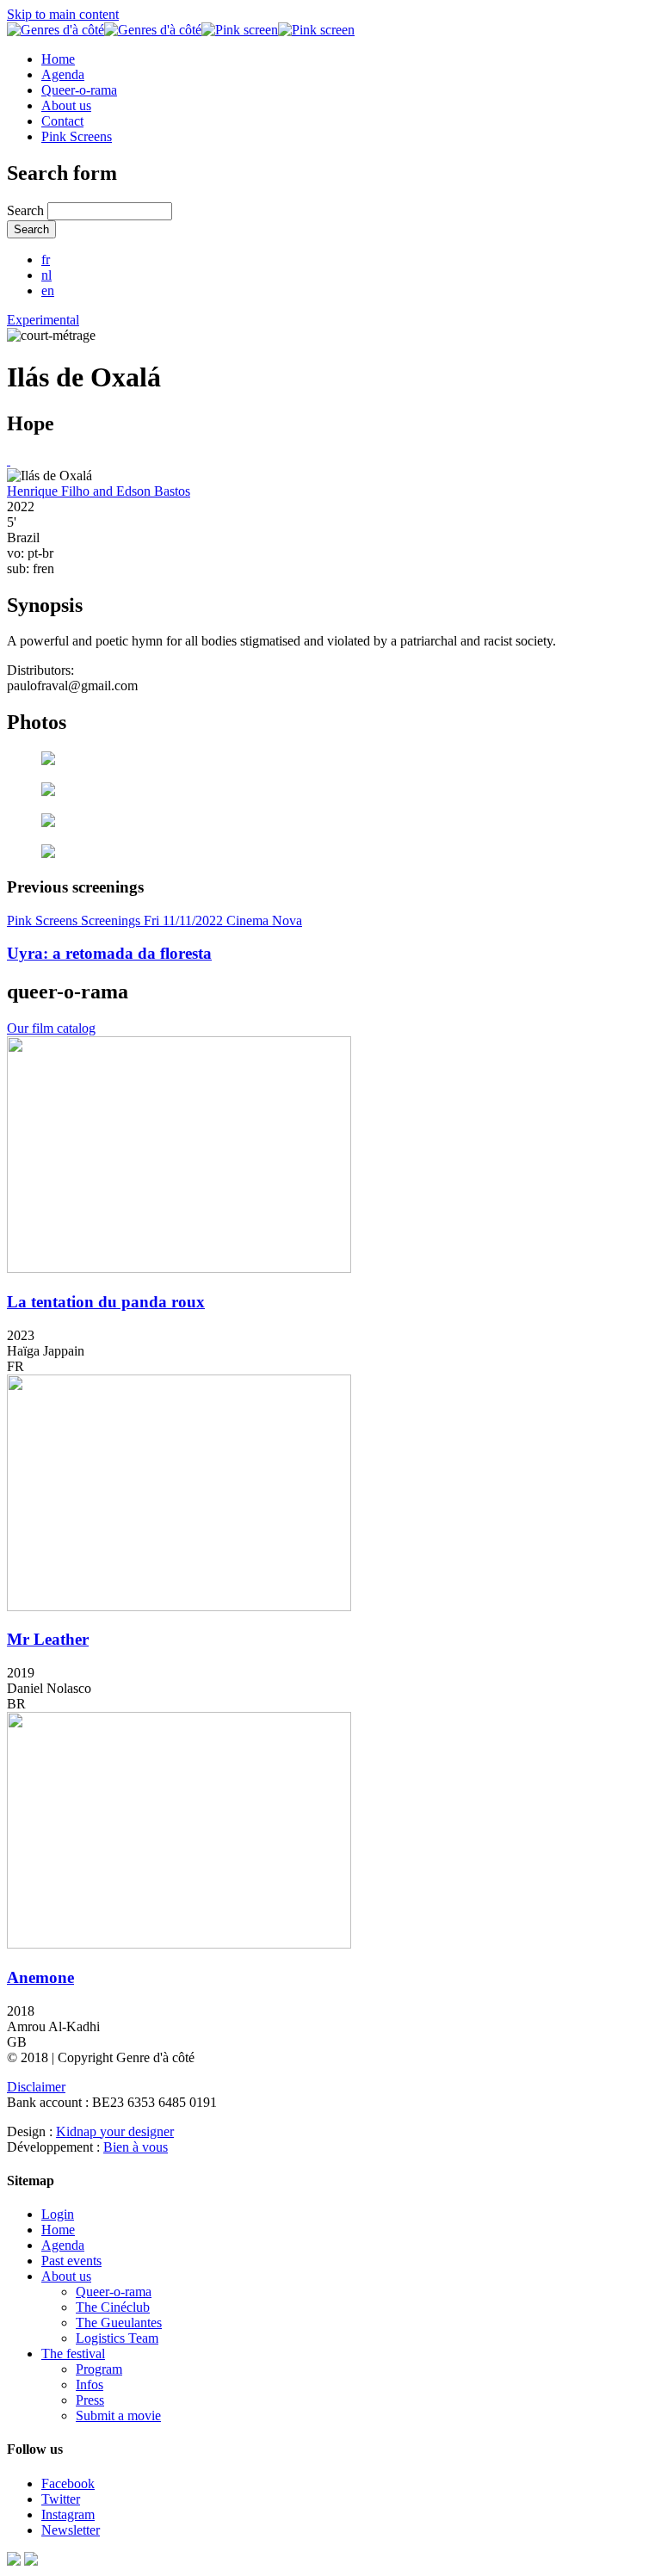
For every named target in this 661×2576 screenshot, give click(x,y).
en (48, 290)
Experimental (43, 320)
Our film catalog (51, 1028)
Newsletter (71, 2530)
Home (58, 59)
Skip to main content (63, 14)
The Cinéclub (113, 2307)
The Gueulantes (119, 2323)
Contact (62, 121)
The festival (73, 2354)
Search (27, 210)
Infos (90, 2384)
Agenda (63, 74)
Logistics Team (117, 2338)
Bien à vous (136, 2147)
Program (99, 2369)
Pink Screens (77, 136)
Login (58, 2214)
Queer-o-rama (79, 90)
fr (46, 259)
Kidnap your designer (115, 2131)
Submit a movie (118, 2415)
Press (90, 2400)
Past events (71, 2261)
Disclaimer (36, 2087)
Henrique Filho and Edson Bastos (99, 491)
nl (46, 275)
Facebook (68, 2483)
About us (66, 105)
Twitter (61, 2499)
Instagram (68, 2514)
